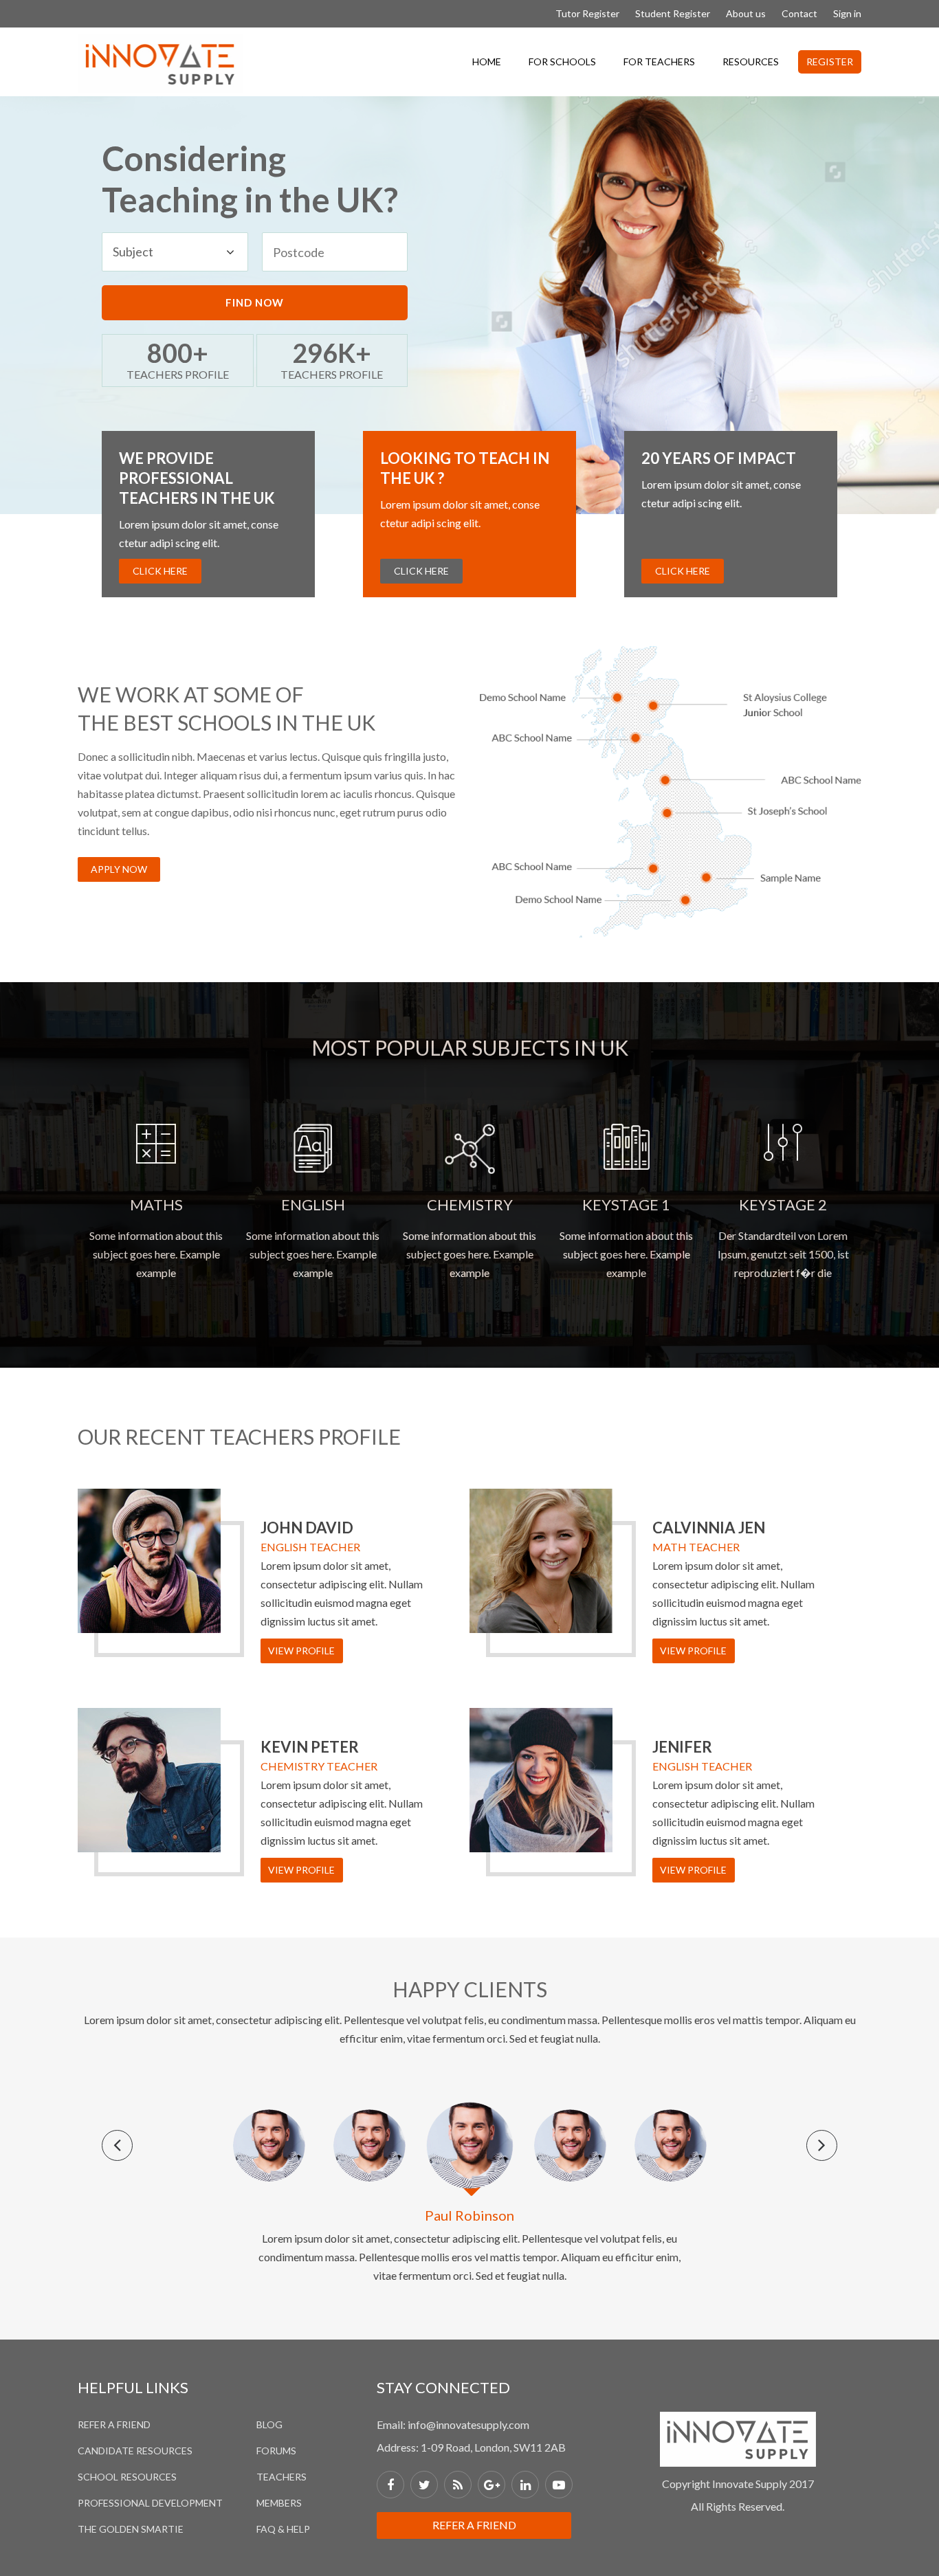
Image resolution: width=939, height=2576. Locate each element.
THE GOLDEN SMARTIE (131, 2529)
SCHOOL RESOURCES (127, 2477)
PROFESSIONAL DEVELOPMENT (150, 2503)
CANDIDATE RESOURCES (135, 2451)
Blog (269, 2424)
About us (746, 13)
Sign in (847, 13)
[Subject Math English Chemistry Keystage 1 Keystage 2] (175, 252)
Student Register (673, 13)
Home (487, 62)
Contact (799, 13)
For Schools (562, 62)
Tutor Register (587, 13)
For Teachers (659, 62)
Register (830, 62)
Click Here (160, 571)
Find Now (255, 302)
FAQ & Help (283, 2529)
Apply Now (119, 869)
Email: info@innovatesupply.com (453, 2424)
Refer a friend (474, 2525)
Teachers (281, 2477)
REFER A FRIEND (114, 2424)
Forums (276, 2451)
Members (279, 2503)
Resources (751, 62)
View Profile (301, 1651)
